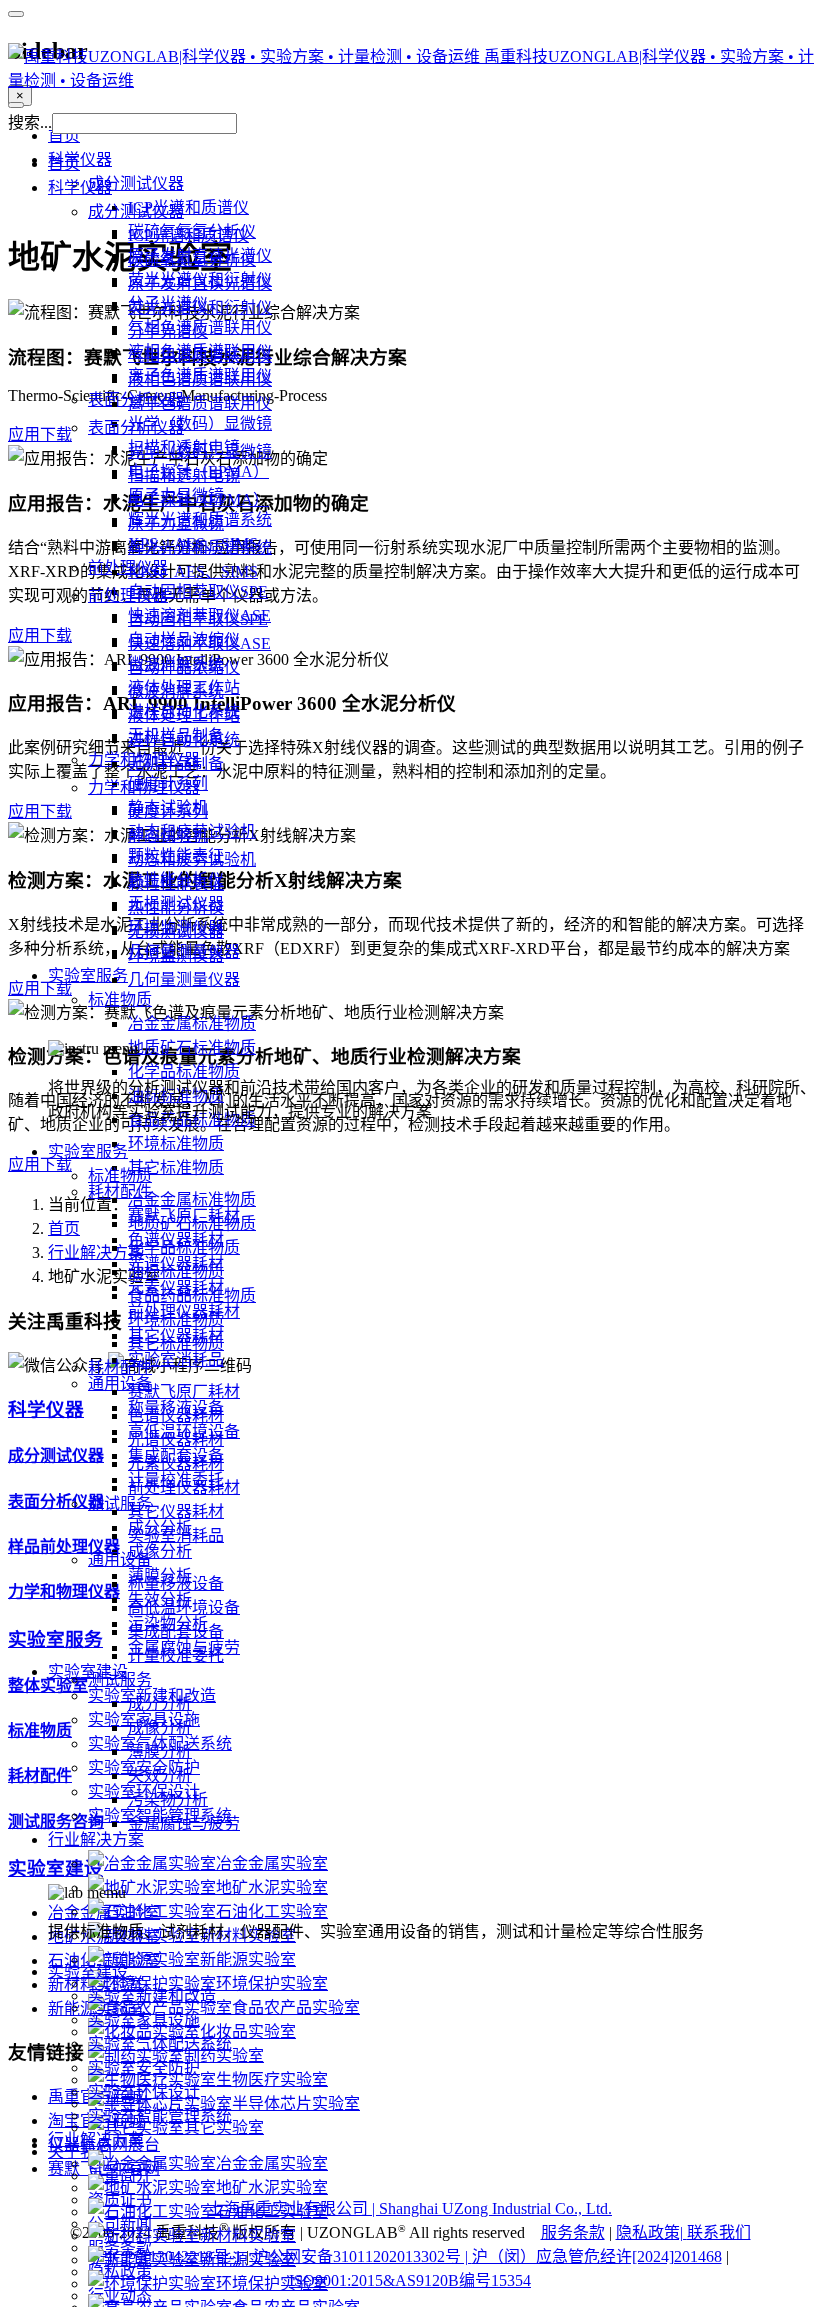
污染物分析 (168, 1799)
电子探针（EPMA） (198, 499)
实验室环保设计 (144, 2091)
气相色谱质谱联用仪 (200, 355)
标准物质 (120, 1175)
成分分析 (160, 1703)
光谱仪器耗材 (176, 1439)
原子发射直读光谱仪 (200, 283)
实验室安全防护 (144, 2067)
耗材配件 (120, 1367)
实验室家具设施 (144, 2019)
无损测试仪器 (176, 931)
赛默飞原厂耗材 (184, 1391)
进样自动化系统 (184, 739)
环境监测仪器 (176, 955)
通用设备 (120, 1559)
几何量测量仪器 (184, 979)
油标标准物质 (176, 1271)
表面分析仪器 (136, 427)
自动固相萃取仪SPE (198, 619)
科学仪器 (80, 187)
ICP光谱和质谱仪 (188, 235)
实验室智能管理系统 (160, 2115)
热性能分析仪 (176, 907)
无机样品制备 (176, 763)
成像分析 (160, 1727)
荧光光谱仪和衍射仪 (200, 307)
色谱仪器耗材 (176, 1415)
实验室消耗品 (176, 1535)
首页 (64, 163)
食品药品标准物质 (192, 1295)
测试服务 (120, 1679)
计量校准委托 (176, 1655)
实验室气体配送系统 (160, 2043)
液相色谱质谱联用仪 (200, 379)
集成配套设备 (176, 1631)
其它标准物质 (176, 1343)
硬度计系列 (168, 811)
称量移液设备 (176, 1583)
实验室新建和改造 (152, 1995)
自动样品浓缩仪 (184, 667)
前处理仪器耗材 (184, 1487)
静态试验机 (168, 835)
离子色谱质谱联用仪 (200, 403)
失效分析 (160, 1775)
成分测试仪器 (136, 211)
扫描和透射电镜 (184, 475)
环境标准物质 (176, 1319)
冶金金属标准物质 (192, 1199)
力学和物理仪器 (144, 787)
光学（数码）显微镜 (200, 451)
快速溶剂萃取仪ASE (199, 643)
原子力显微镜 (176, 523)
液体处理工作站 (184, 715)
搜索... (30, 122)
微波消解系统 (176, 691)
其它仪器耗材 (176, 1511)
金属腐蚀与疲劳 (184, 1823)
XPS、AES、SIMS (193, 571)
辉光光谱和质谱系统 (200, 547)
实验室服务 (88, 1151)
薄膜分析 (160, 1751)
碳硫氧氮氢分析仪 (192, 259)
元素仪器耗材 (176, 1463)
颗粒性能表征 (176, 883)
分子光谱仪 (168, 331)
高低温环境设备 (184, 1607)
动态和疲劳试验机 (192, 859)
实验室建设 (88, 1971)
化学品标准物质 (184, 1247)
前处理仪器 (128, 595)
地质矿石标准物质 (192, 1223)
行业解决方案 (96, 2139)
